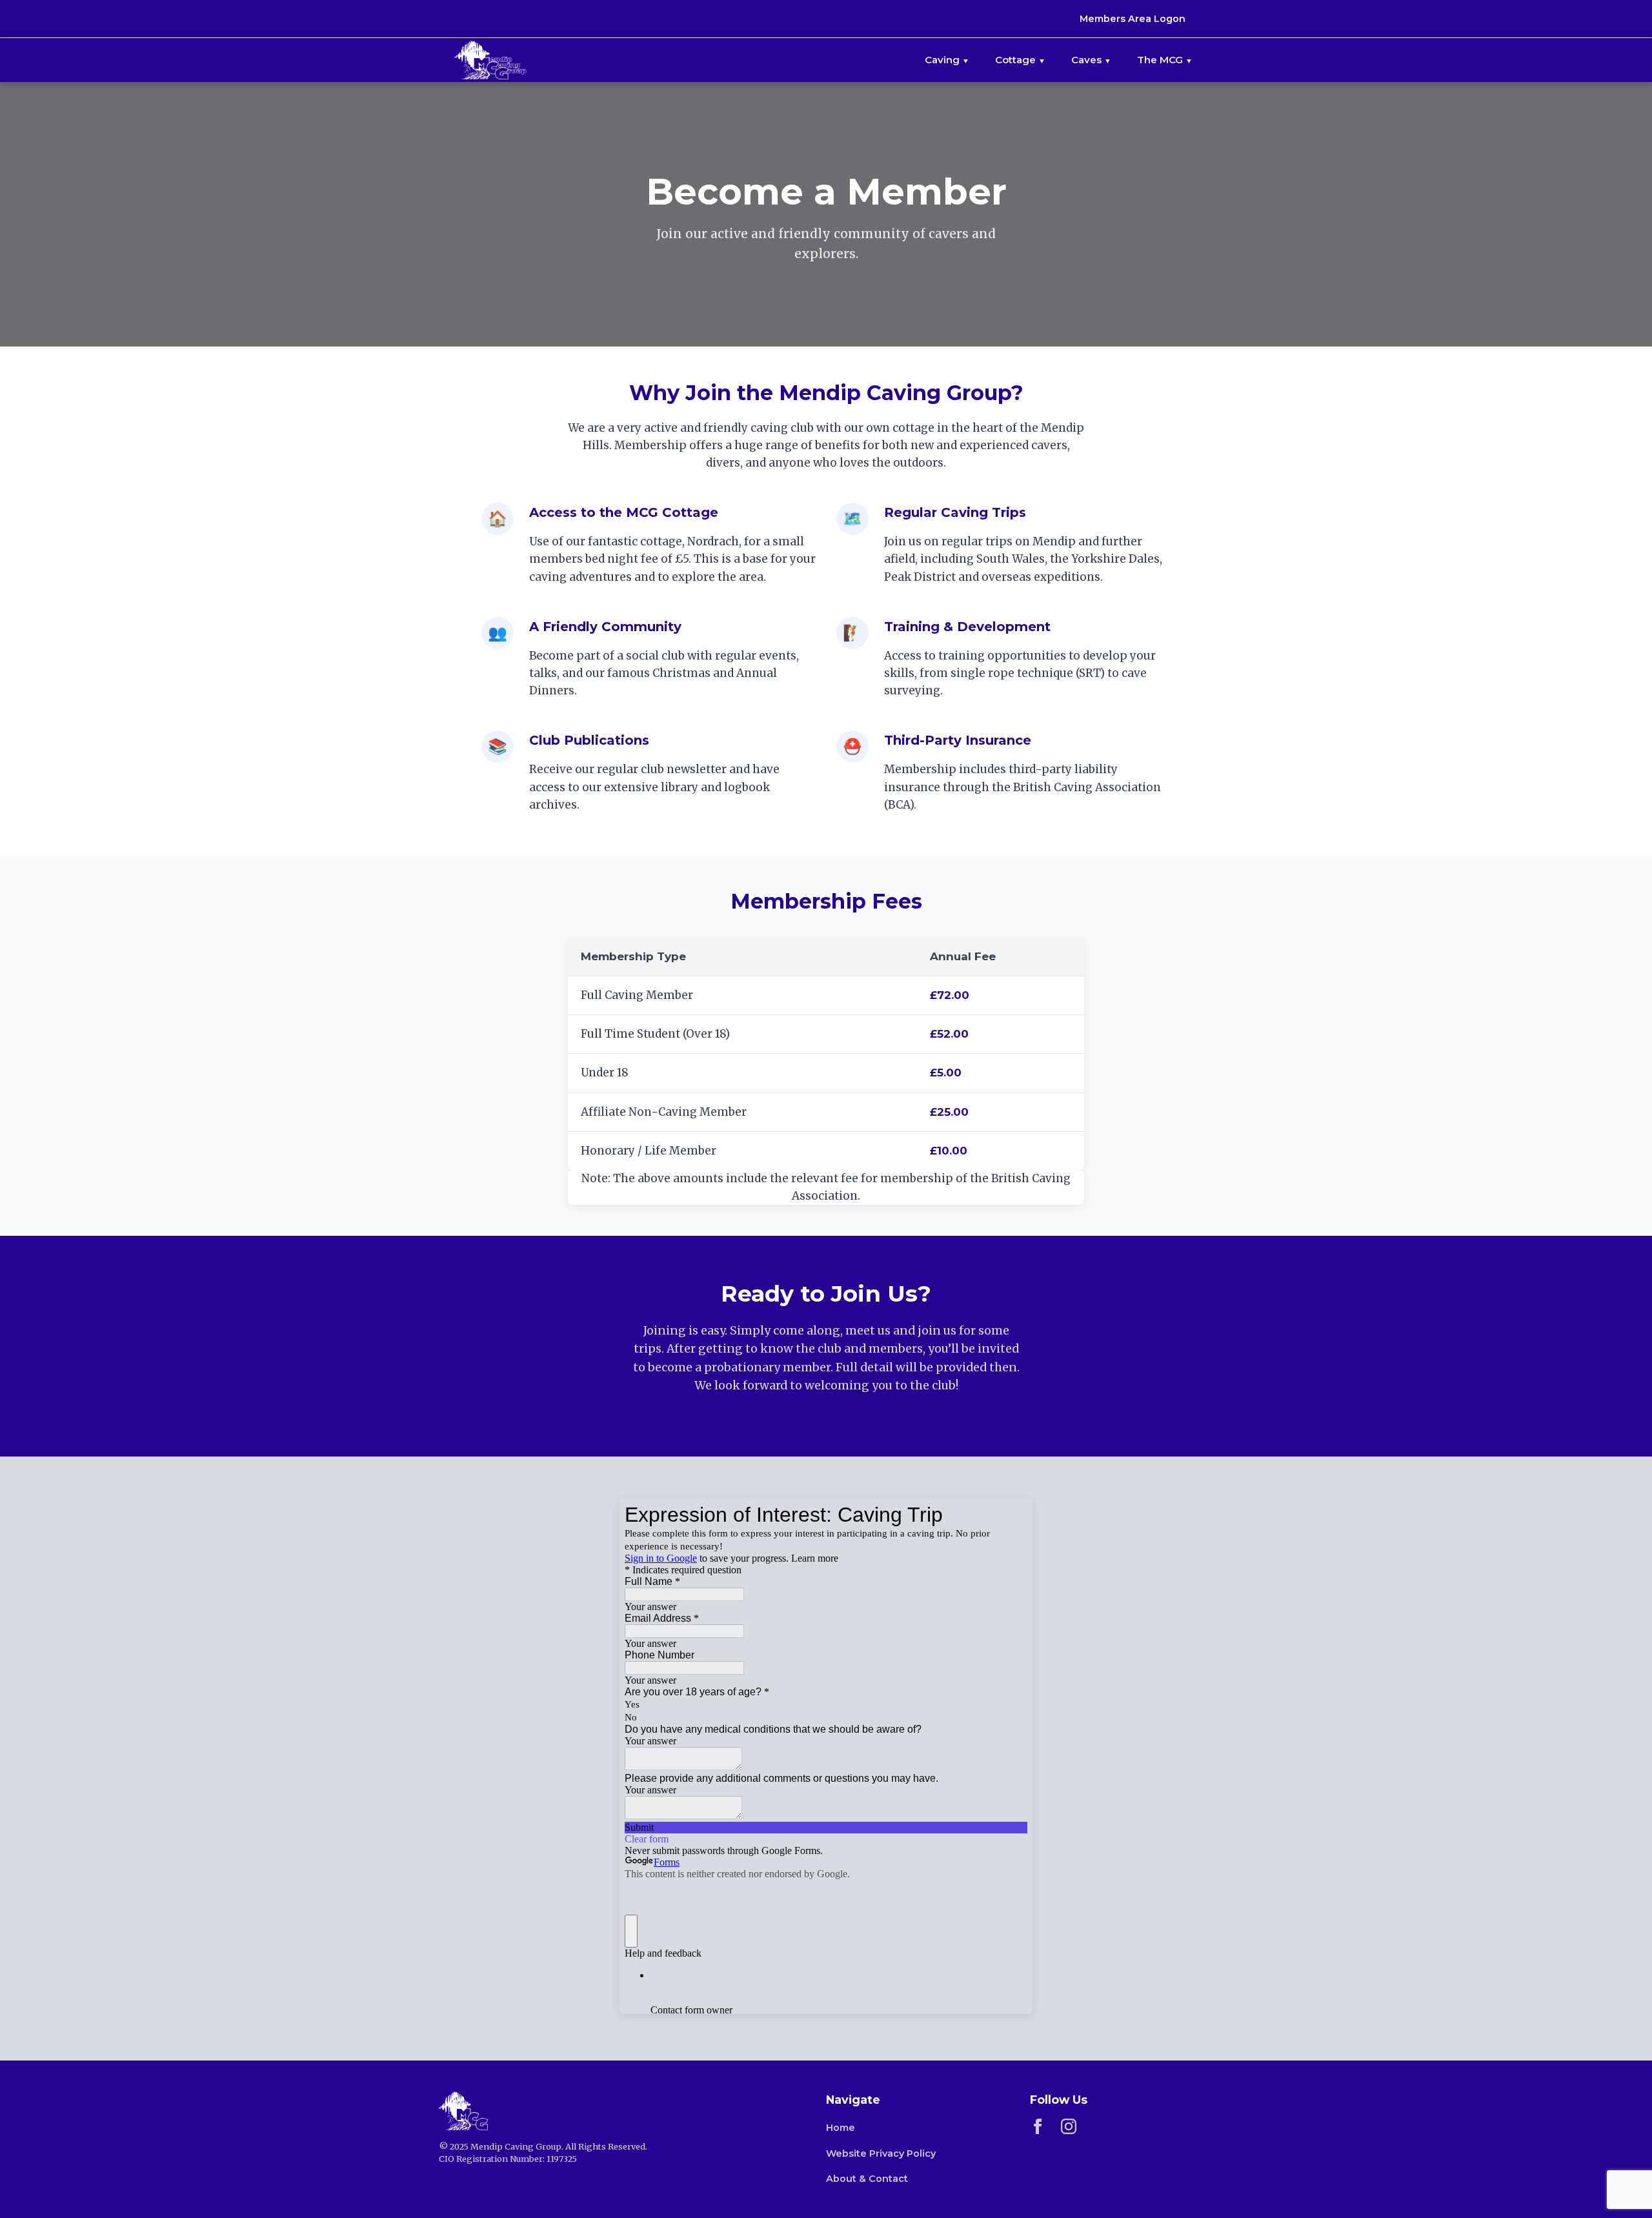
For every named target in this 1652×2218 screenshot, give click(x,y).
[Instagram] (1069, 2129)
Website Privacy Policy (881, 2153)
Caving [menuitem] (942, 60)
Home (841, 2128)
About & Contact (867, 2179)
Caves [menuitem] (1086, 60)
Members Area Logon (1133, 19)
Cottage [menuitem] (1015, 60)
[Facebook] (1038, 2129)
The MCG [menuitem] (1160, 60)
